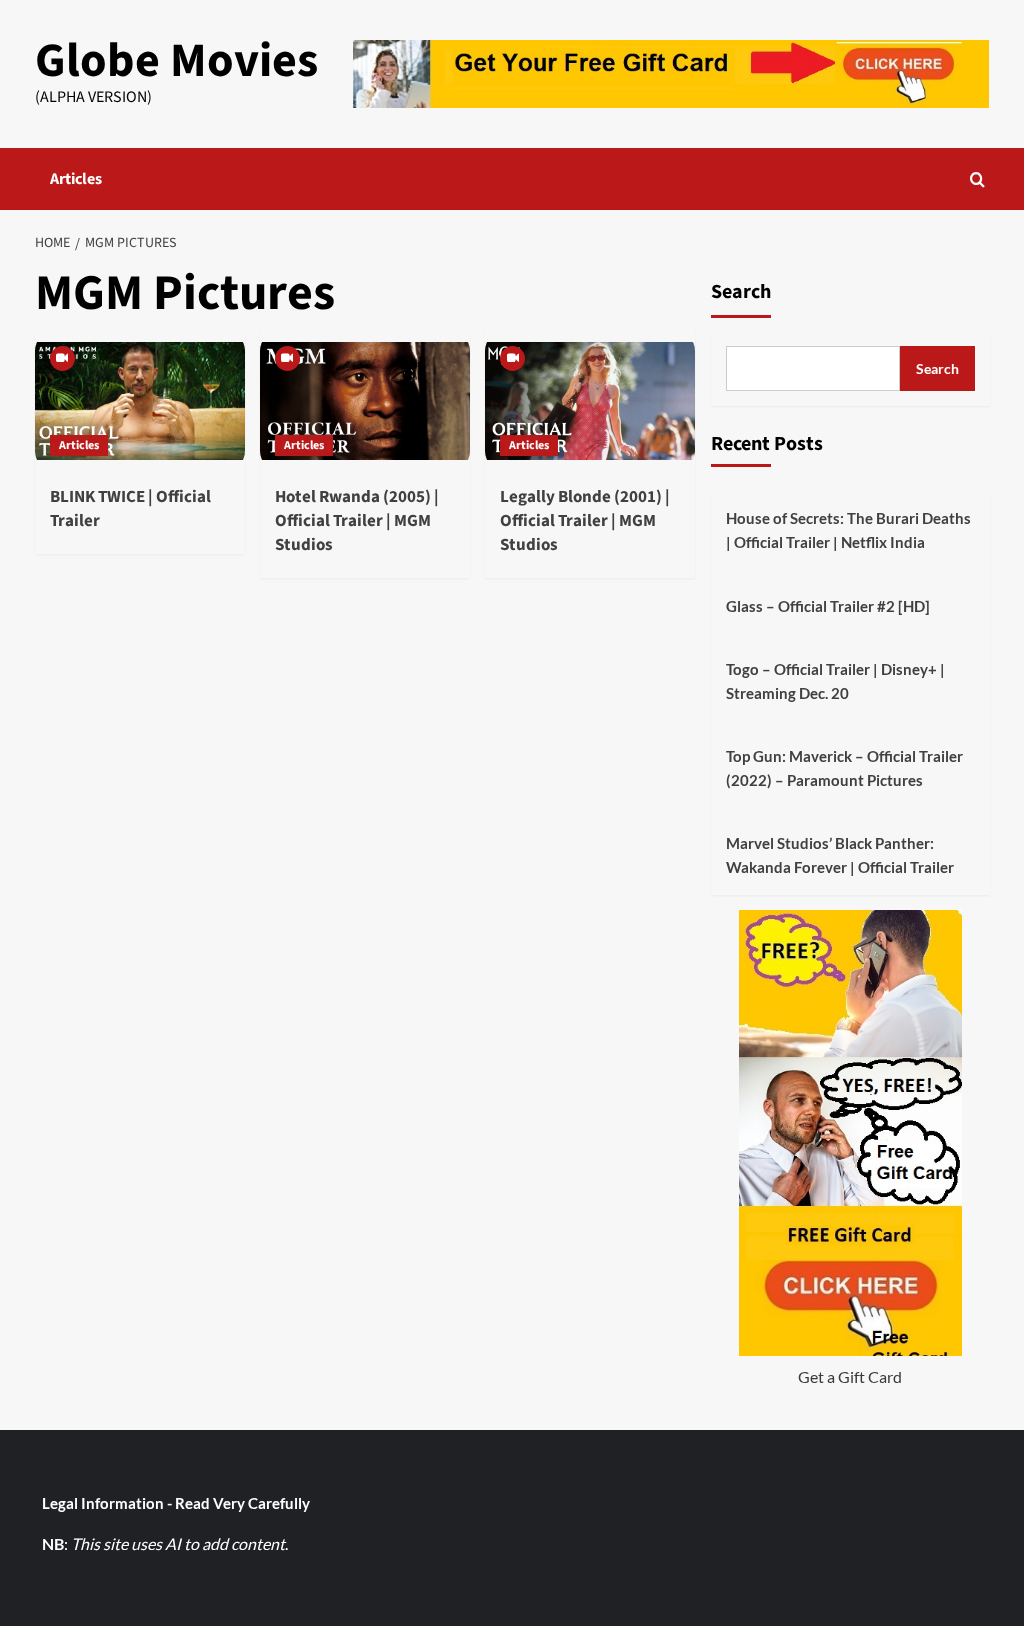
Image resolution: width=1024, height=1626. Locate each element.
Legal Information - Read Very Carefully (176, 1503)
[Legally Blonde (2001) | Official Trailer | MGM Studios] (590, 401)
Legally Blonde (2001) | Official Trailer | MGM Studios (585, 521)
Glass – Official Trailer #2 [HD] (828, 606)
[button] (977, 179)
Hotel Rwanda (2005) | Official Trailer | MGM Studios (357, 521)
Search (741, 292)
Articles (76, 179)
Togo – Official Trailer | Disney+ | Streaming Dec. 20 (835, 681)
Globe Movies (176, 61)
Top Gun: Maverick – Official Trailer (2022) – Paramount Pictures (844, 768)
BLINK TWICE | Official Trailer (130, 509)
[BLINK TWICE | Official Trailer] (140, 401)
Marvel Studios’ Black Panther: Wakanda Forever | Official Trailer (840, 855)
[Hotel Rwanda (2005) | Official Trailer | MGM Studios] (365, 401)
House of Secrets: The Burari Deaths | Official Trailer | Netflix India (848, 530)
